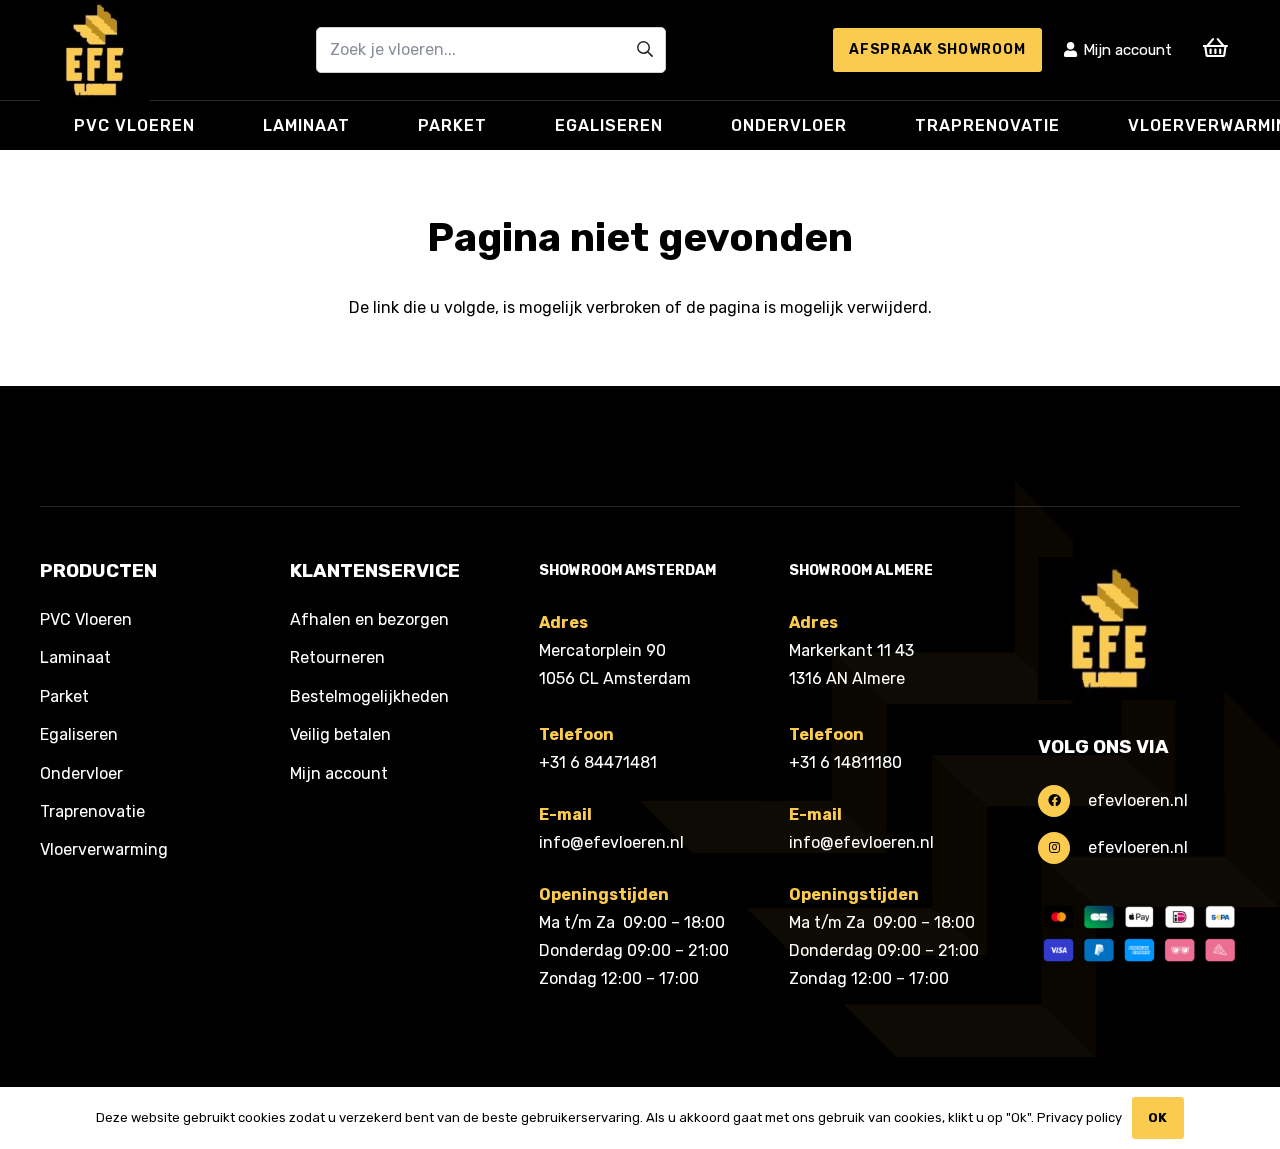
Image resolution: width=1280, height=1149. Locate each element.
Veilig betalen (340, 734)
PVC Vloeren (86, 619)
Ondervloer (81, 773)
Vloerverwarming (104, 849)
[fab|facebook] (1063, 801)
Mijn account (339, 773)
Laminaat (75, 657)
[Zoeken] (644, 49)
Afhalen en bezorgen (369, 619)
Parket (64, 696)
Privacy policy (1079, 1117)
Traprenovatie (92, 811)
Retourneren (337, 657)
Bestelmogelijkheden (369, 696)
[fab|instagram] (1063, 848)
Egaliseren (79, 734)
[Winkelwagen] (1216, 48)
